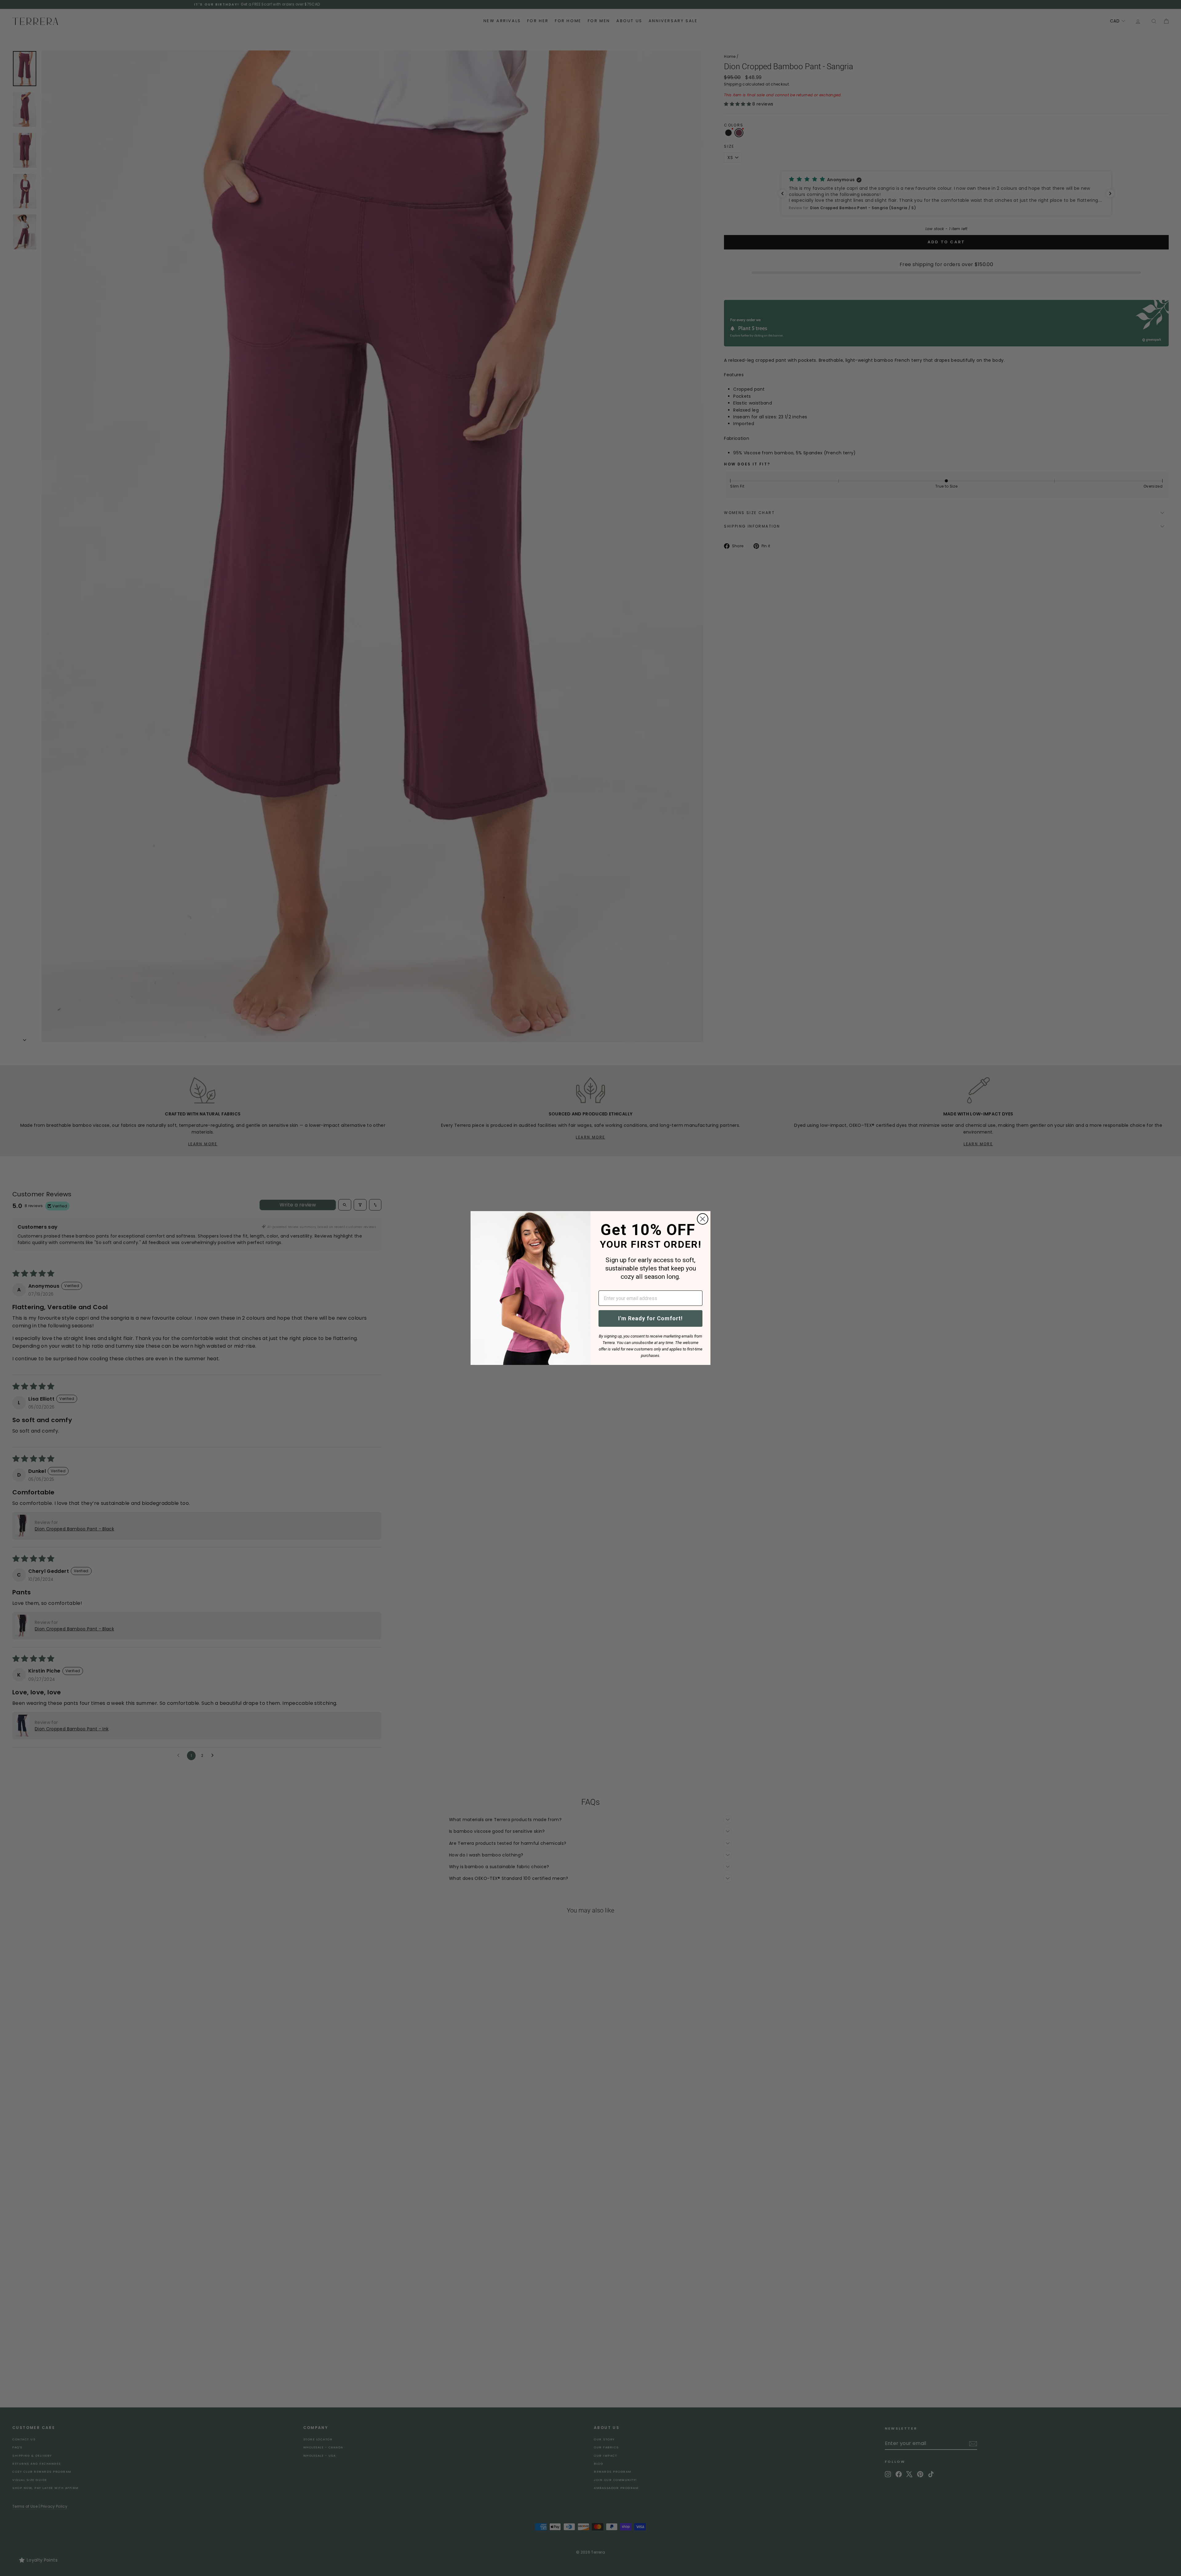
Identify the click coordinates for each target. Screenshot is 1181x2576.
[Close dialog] (703, 1219)
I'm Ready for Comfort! (650, 1318)
